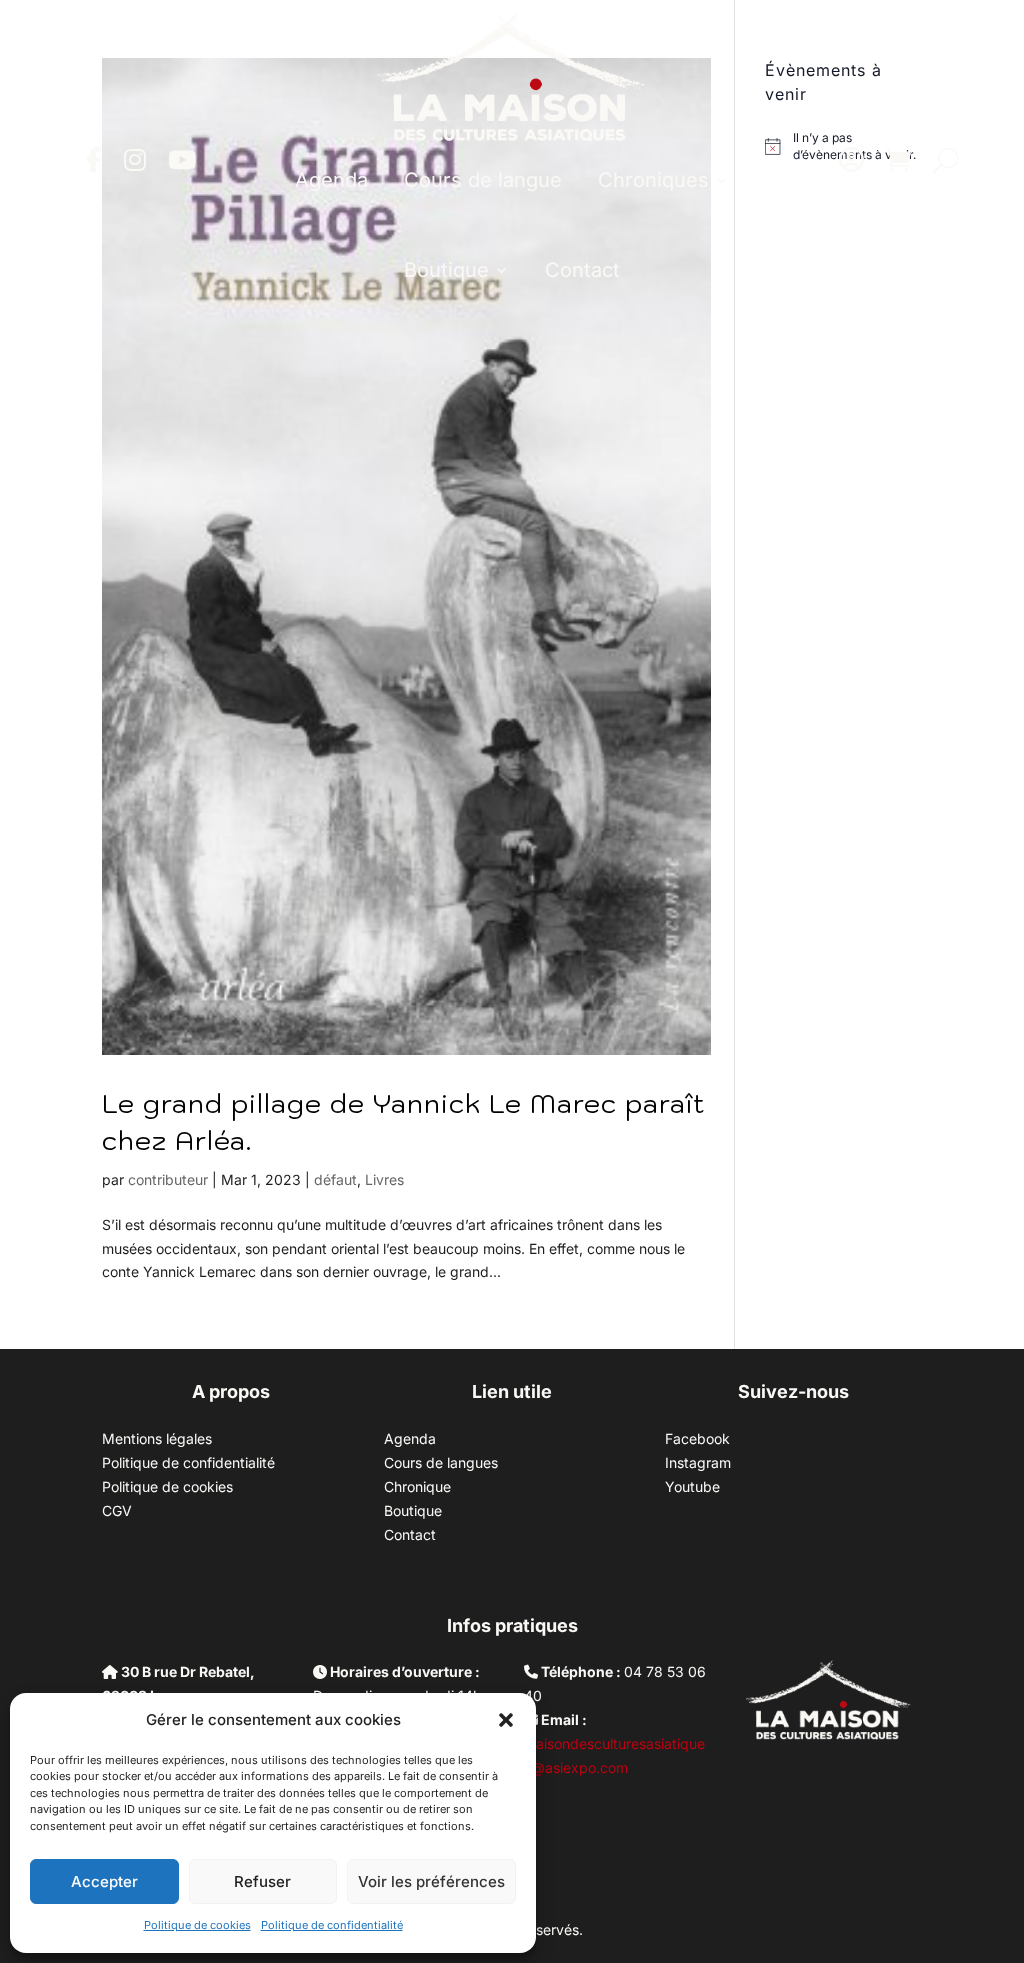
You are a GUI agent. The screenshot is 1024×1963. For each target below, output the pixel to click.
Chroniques (653, 180)
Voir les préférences (431, 1881)
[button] (506, 1720)
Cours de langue (483, 180)
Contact (582, 270)
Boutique (446, 270)
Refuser (262, 1881)
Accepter (104, 1881)
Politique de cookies (197, 1925)
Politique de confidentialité (332, 1925)
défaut (335, 1179)
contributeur (168, 1179)
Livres (384, 1179)
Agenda (331, 180)
